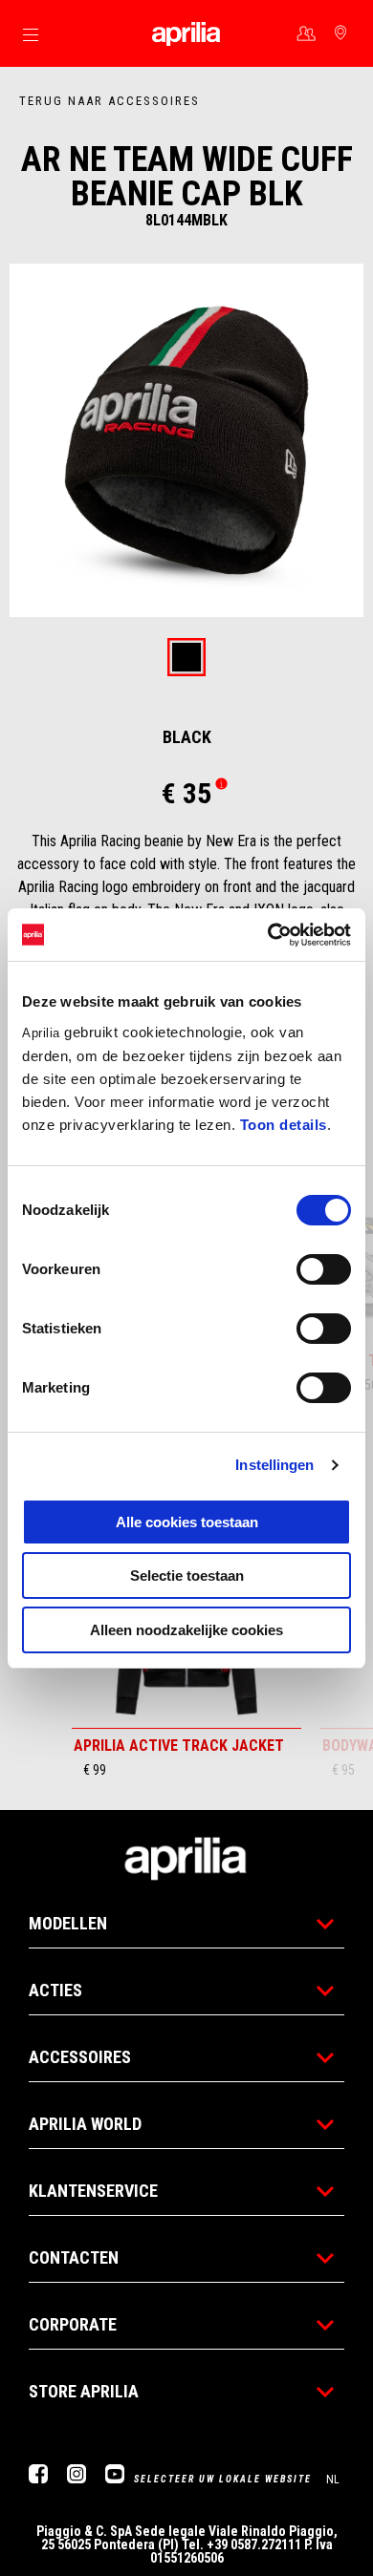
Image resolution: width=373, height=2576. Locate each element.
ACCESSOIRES (80, 2057)
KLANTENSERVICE (93, 2191)
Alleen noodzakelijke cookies (186, 1630)
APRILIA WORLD (85, 2124)
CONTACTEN (74, 2257)
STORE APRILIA (84, 2391)
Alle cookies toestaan (187, 1522)
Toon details (284, 1125)
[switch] (324, 1269)
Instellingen (274, 1465)
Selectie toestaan (187, 1575)
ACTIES (55, 1990)
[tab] (186, 659)
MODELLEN (68, 1923)
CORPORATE (73, 2324)
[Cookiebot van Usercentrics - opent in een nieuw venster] (268, 935)
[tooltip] (186, 659)
